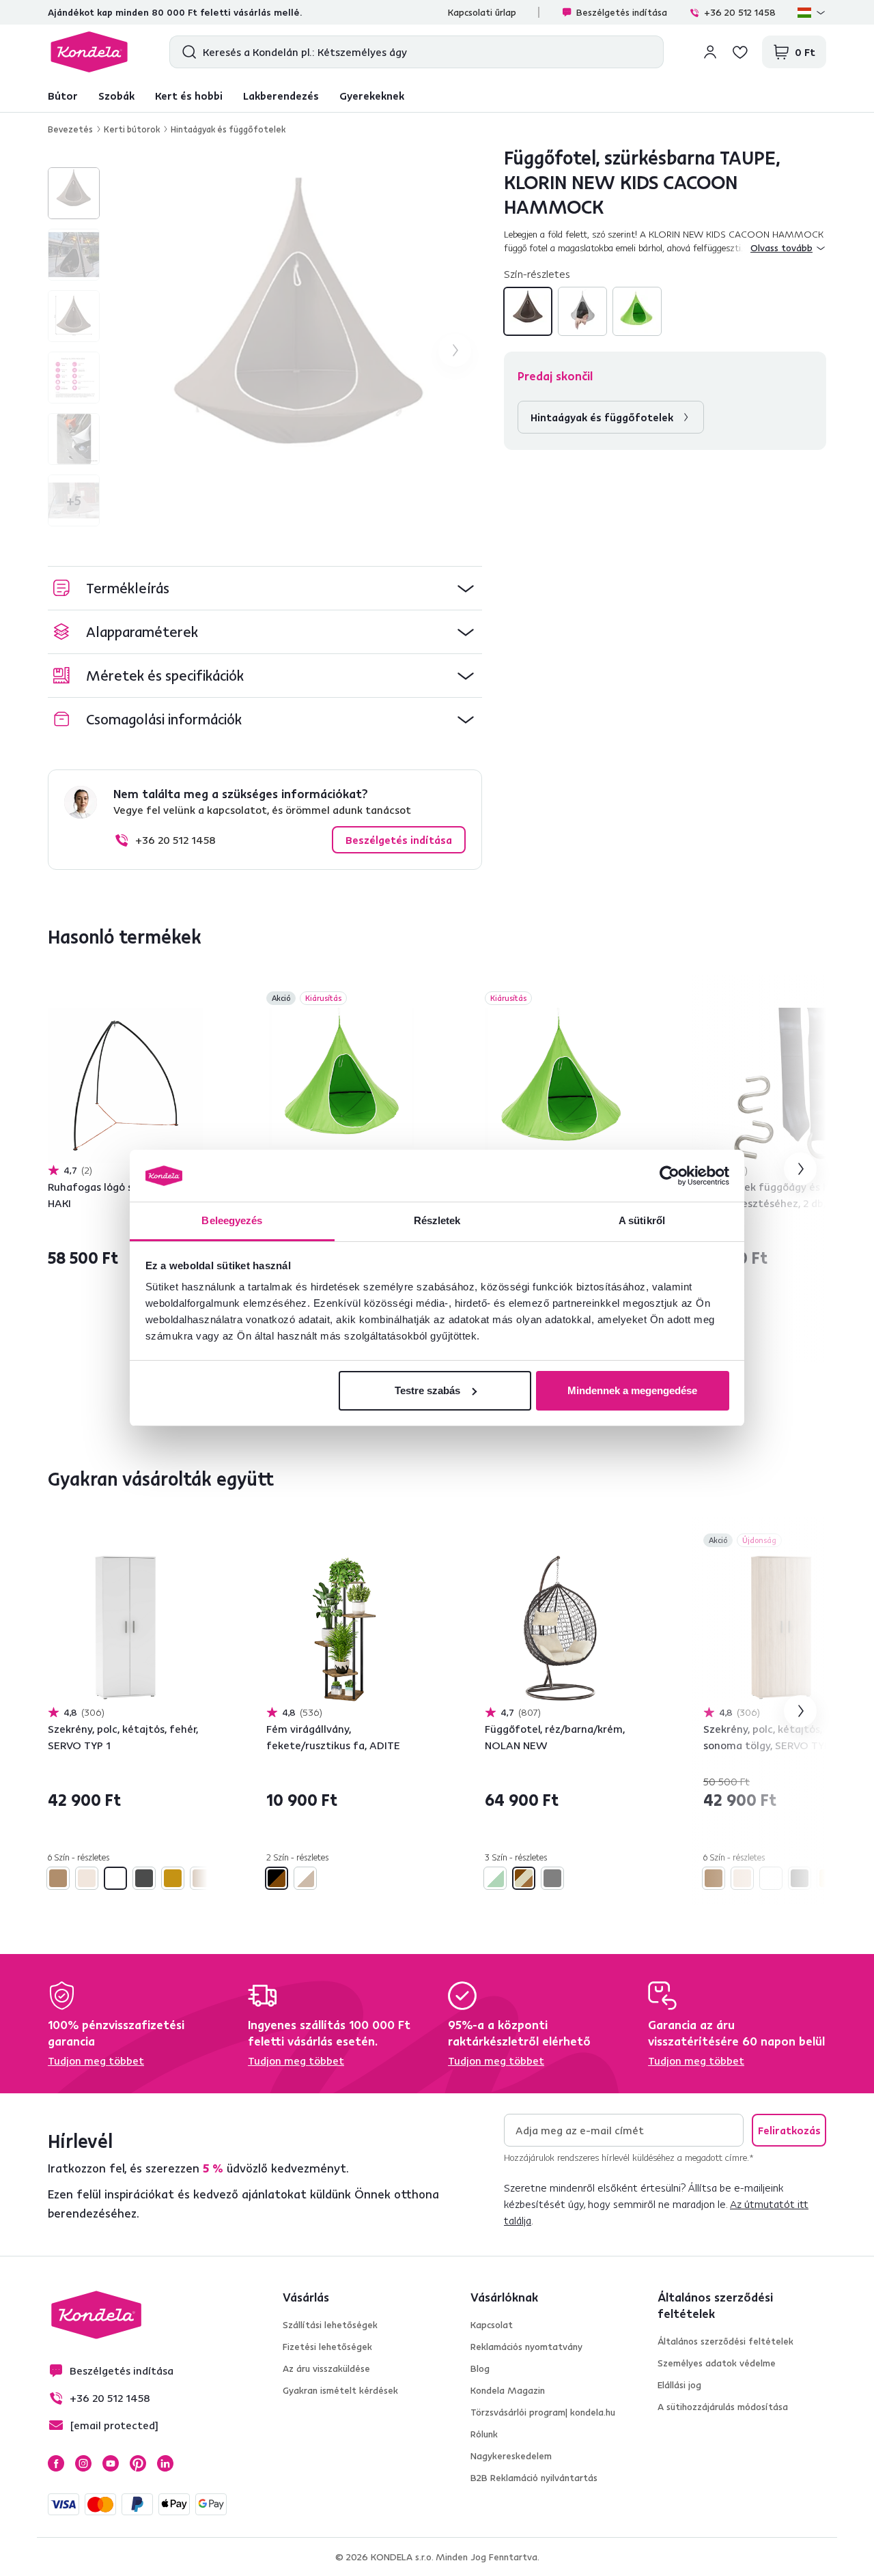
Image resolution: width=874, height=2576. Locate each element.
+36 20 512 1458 (740, 12)
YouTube (111, 2463)
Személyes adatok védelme (717, 2363)
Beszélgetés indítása (622, 12)
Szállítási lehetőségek (330, 2325)
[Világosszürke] (582, 311)
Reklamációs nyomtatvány (526, 2347)
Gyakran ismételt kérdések (340, 2390)
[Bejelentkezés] (710, 52)
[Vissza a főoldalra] (89, 52)
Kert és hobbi (189, 96)
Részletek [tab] (437, 1220)
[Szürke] (552, 1878)
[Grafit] (144, 1878)
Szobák (116, 96)
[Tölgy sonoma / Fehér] (305, 1878)
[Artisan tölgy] (58, 1878)
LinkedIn (165, 2463)
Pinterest (138, 2463)
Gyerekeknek (372, 96)
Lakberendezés (281, 96)
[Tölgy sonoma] (201, 1878)
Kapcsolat (492, 2325)
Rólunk (484, 2434)
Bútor (63, 96)
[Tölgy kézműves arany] (173, 1878)
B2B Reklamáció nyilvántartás (534, 2478)
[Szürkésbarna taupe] (528, 311)
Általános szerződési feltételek (725, 2341)
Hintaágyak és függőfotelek (228, 129)
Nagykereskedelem (511, 2456)
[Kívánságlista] (740, 52)
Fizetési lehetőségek (327, 2347)
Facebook (56, 2463)
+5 (74, 500)
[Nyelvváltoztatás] (812, 12)
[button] (265, 588)
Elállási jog (679, 2385)
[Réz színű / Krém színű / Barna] (524, 1878)
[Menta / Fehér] (495, 1878)
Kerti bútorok (132, 129)
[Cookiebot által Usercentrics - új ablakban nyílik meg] (669, 1176)
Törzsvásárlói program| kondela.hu (543, 2412)
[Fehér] (115, 1878)
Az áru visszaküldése (326, 2368)
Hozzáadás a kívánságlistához (195, 1000)
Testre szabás (427, 1390)
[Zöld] (637, 311)
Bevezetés (70, 129)
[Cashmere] (87, 1878)
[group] (299, 350)
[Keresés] (186, 52)
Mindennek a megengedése (632, 1390)
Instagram (83, 2463)
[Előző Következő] (126, 1086)
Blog (480, 2368)
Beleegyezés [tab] (232, 1220)
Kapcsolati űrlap (482, 12)
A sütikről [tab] (642, 1220)
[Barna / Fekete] (277, 1878)
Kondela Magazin (508, 2390)
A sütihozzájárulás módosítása (723, 2407)
